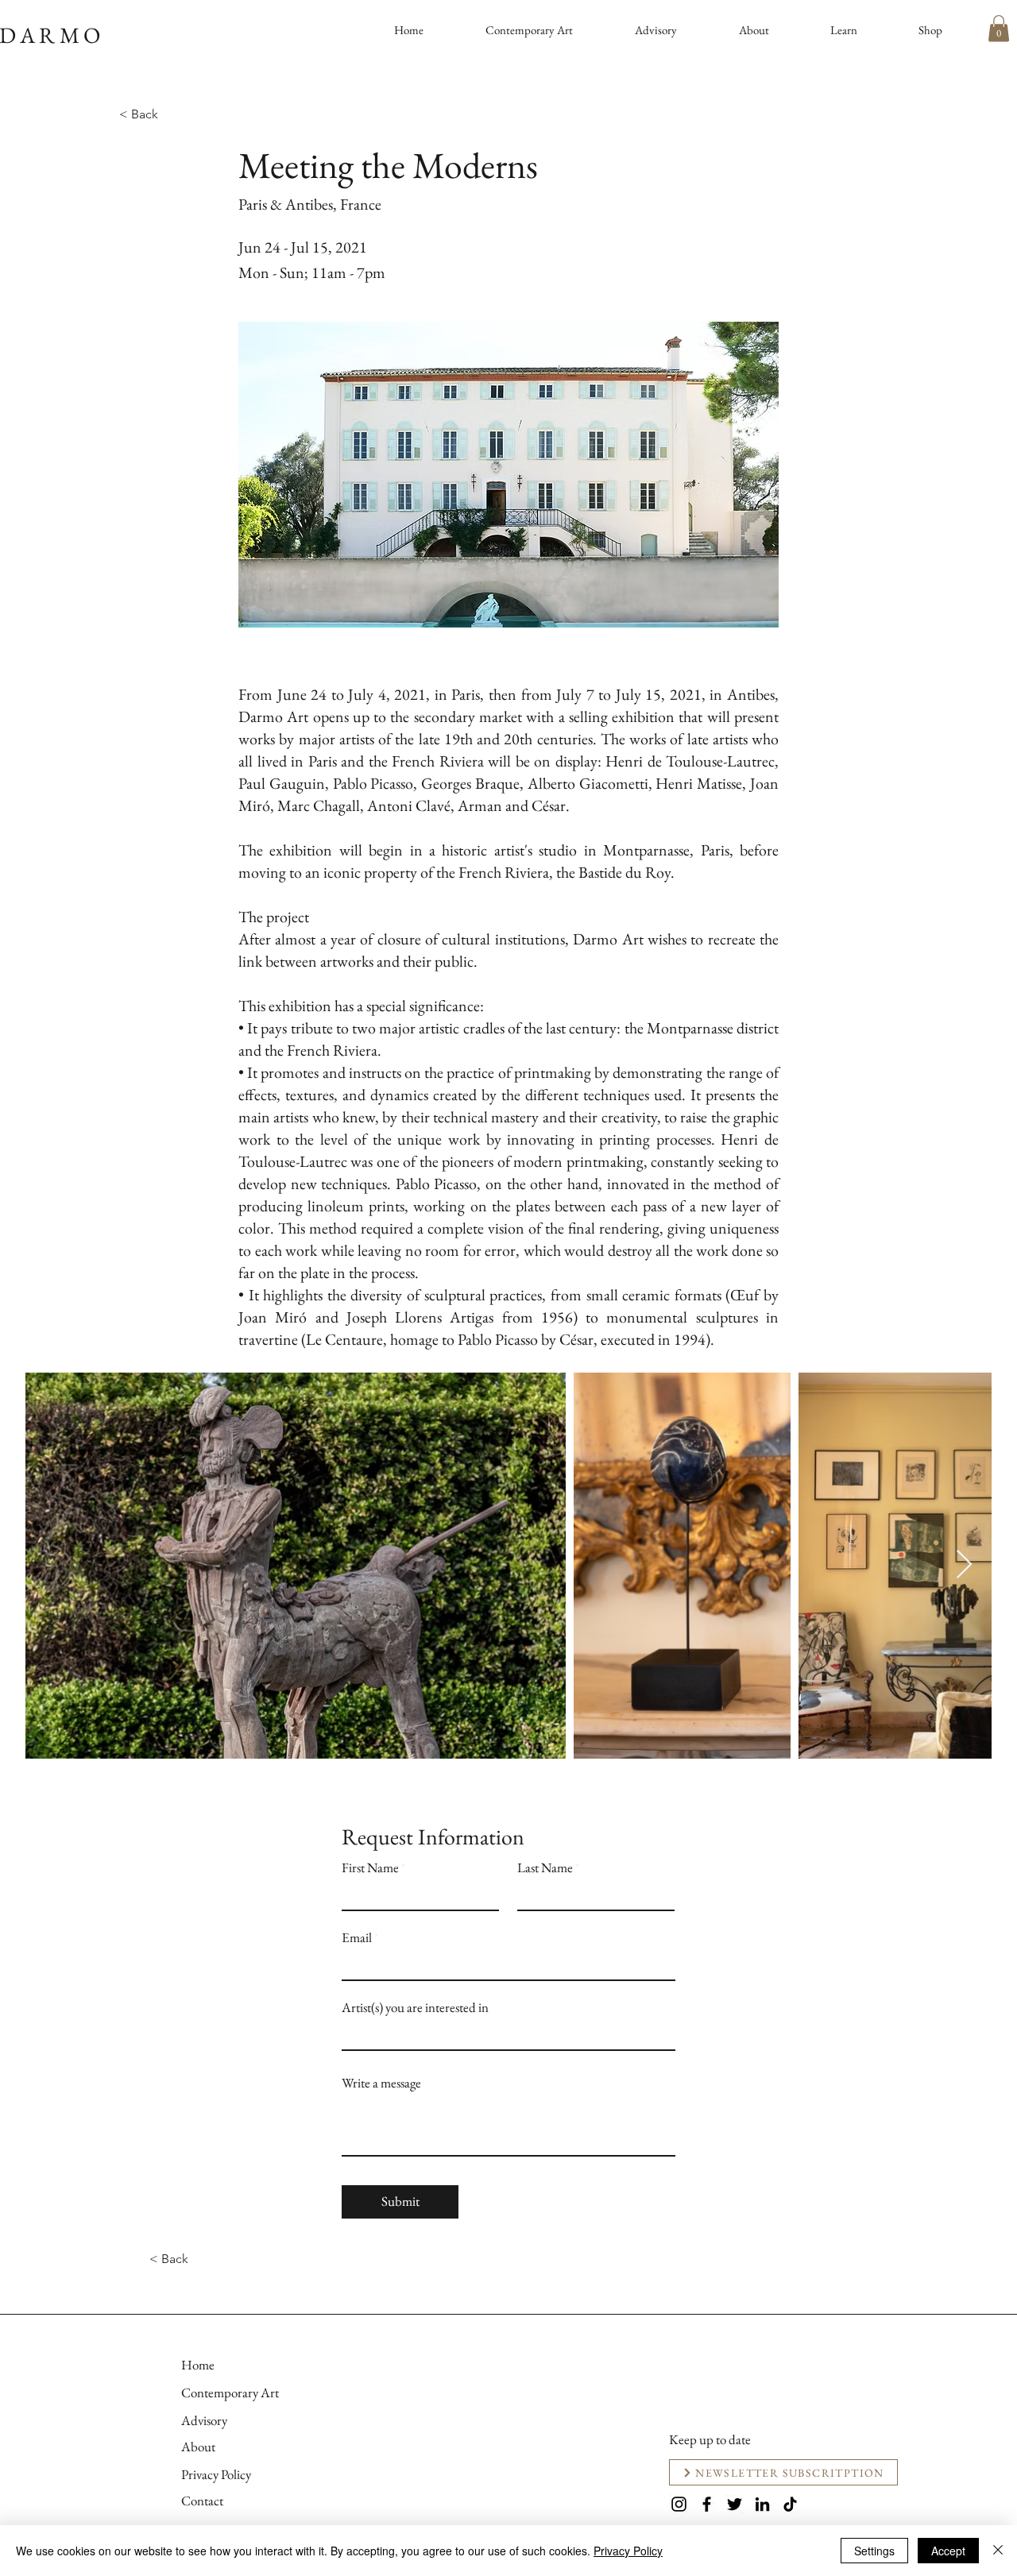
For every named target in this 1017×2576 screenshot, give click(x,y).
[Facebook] (707, 2504)
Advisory (204, 2420)
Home (198, 2365)
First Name (370, 1868)
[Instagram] (679, 2504)
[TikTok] (790, 2504)
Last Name (545, 1868)
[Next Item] (964, 1565)
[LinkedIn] (762, 2504)
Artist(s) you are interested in (415, 2008)
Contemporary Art (230, 2393)
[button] (999, 28)
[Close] (998, 2551)
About (198, 2447)
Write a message (381, 2083)
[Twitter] (735, 2504)
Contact (202, 2501)
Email (357, 1938)
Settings (874, 2551)
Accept (948, 2551)
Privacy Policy (216, 2474)
